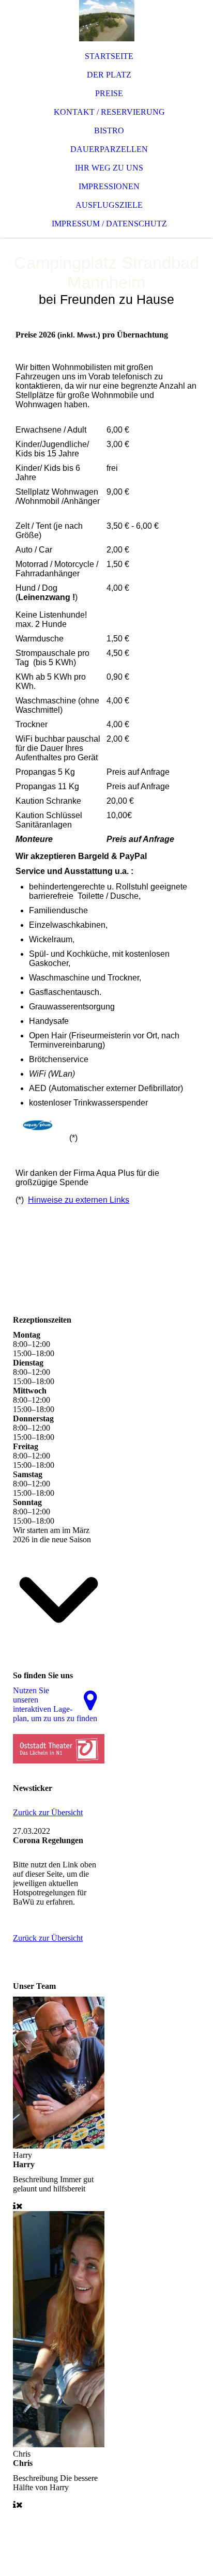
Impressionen (109, 186)
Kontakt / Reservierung (109, 112)
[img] (106, 21)
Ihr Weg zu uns (109, 168)
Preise (109, 93)
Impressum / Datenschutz (109, 224)
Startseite (109, 56)
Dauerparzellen (109, 149)
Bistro (109, 131)
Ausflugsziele (109, 205)
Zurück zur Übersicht (48, 1812)
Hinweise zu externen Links (79, 1200)
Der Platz (109, 75)
